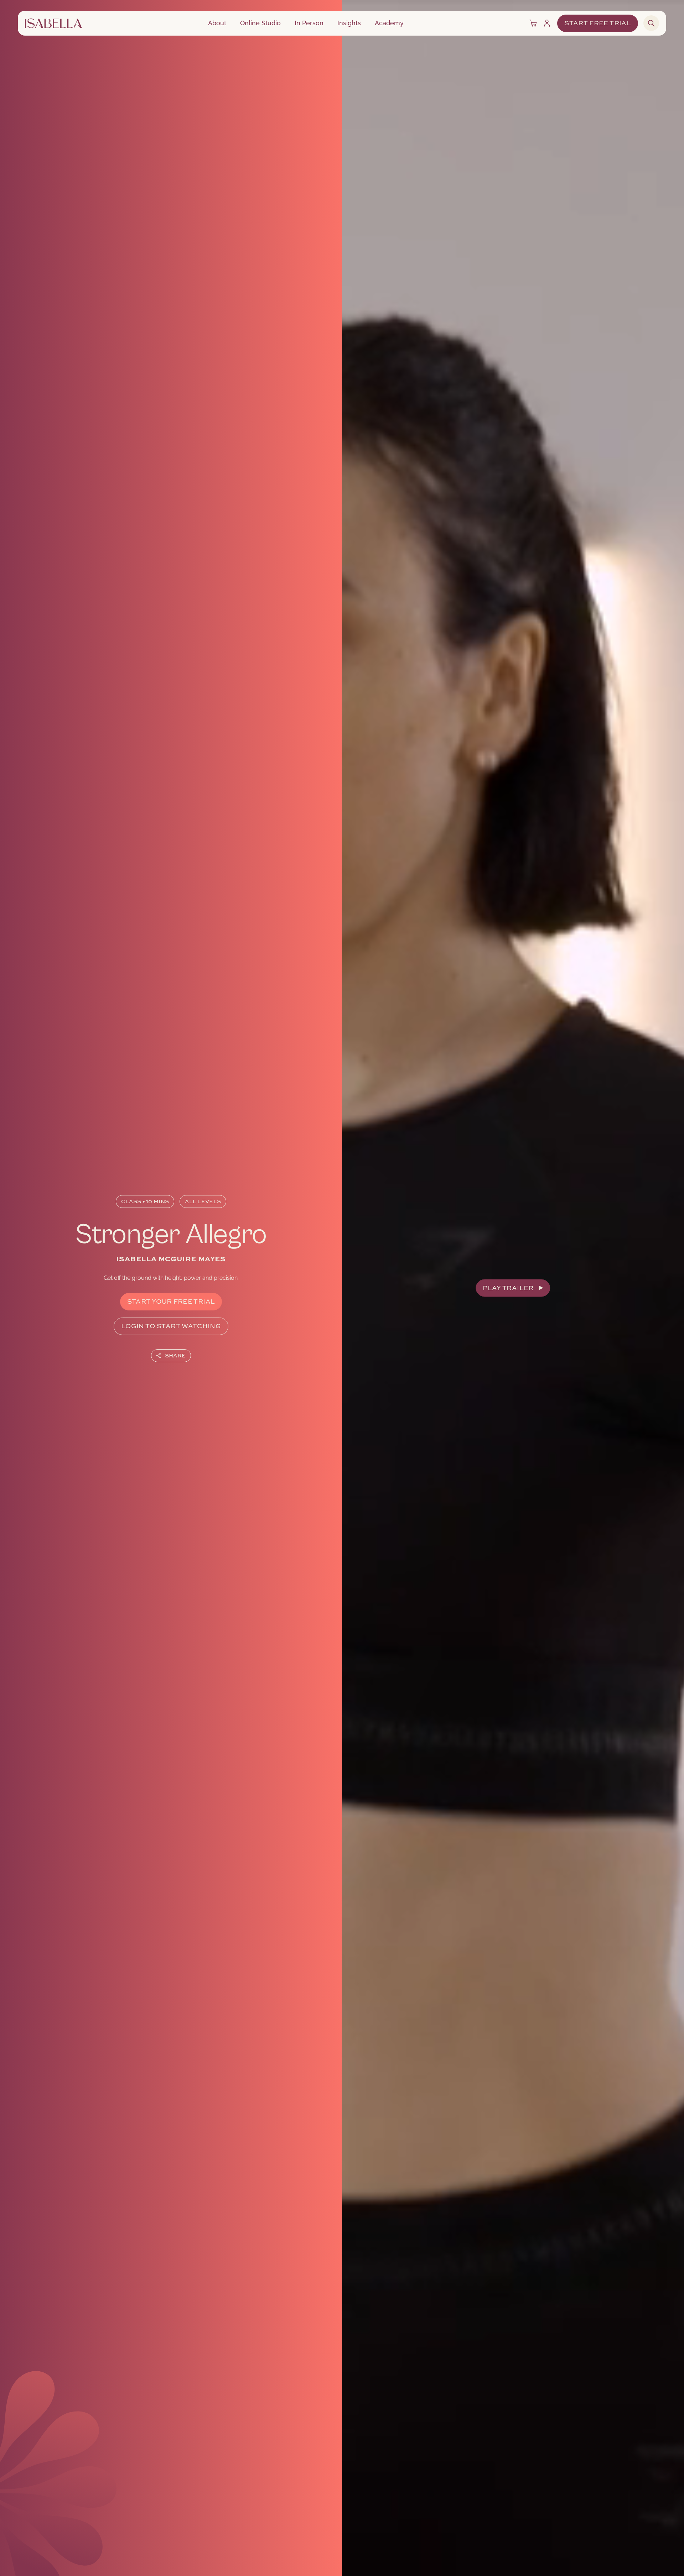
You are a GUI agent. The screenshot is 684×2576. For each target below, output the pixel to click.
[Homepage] (53, 23)
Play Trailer (508, 1288)
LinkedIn (179, 1373)
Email (200, 1373)
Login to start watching (171, 1326)
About (217, 23)
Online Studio (260, 23)
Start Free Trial (598, 23)
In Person (309, 23)
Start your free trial (171, 1302)
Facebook (151, 1373)
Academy (389, 23)
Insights (349, 23)
